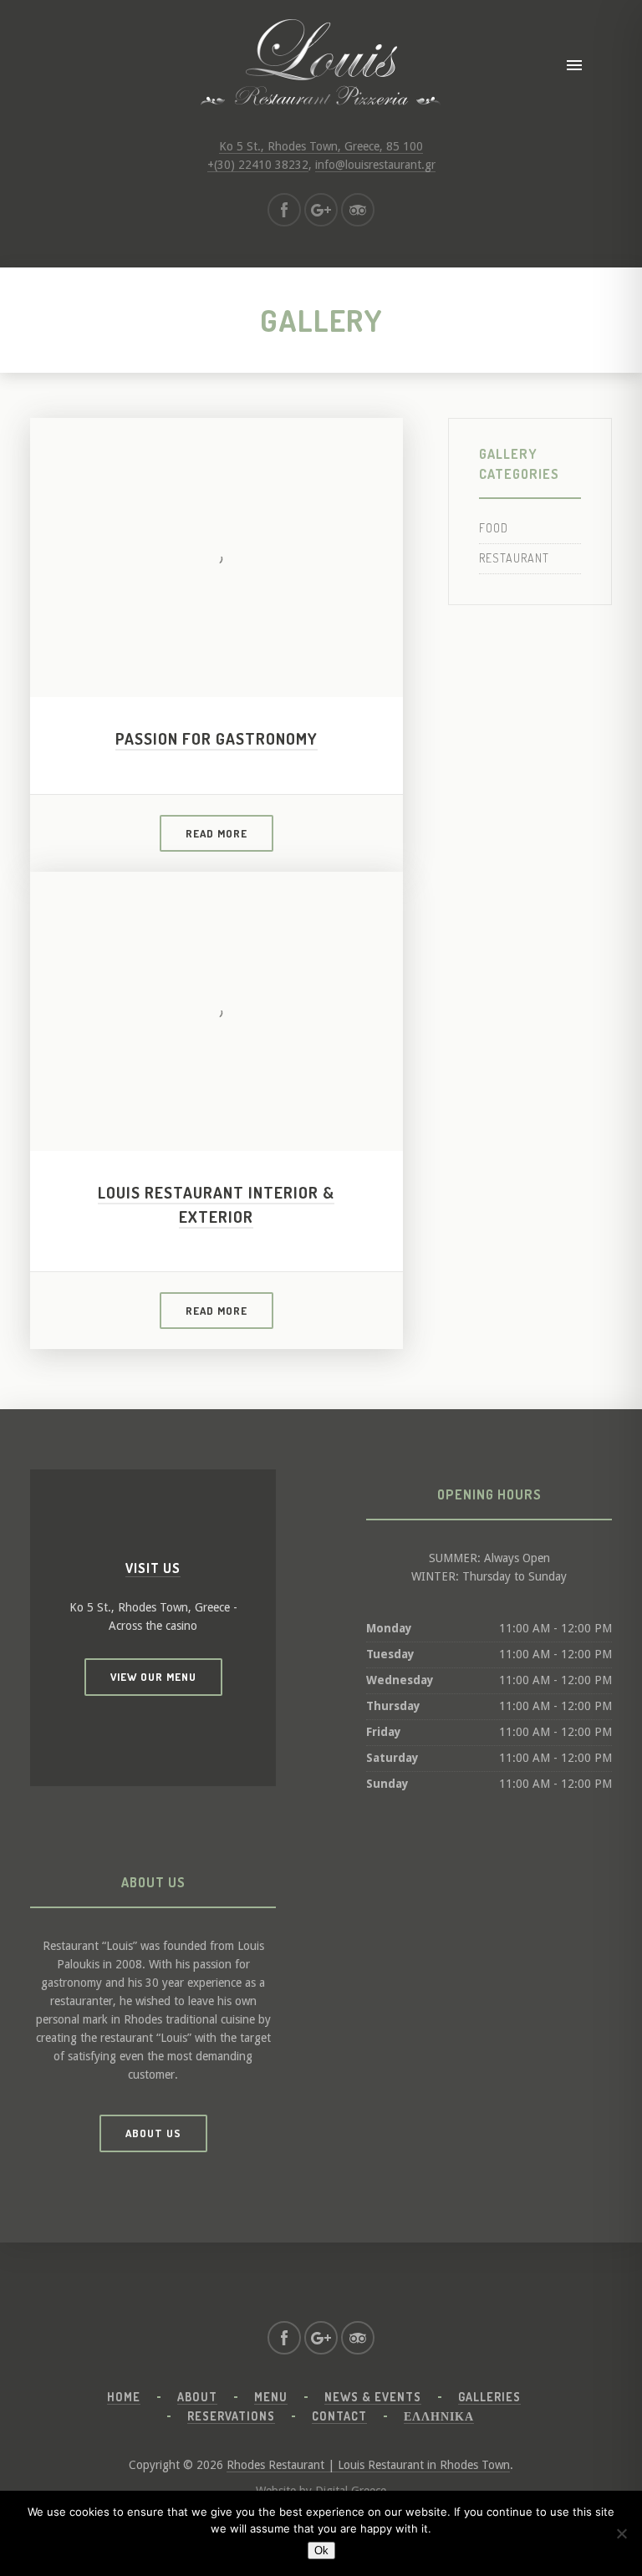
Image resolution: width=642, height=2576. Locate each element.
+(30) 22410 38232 (258, 165)
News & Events (373, 2397)
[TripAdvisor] (358, 210)
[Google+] (321, 210)
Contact (339, 2416)
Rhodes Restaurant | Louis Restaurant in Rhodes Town (368, 2465)
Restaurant (514, 558)
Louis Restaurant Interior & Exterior (216, 1204)
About (197, 2397)
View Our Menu (153, 1677)
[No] (621, 2533)
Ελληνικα (439, 2416)
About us (153, 2133)
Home (124, 2397)
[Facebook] (284, 210)
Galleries (489, 2397)
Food (494, 528)
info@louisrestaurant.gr (375, 165)
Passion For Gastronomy (217, 738)
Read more (217, 833)
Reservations (231, 2416)
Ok (321, 2551)
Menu (271, 2397)
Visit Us (153, 1568)
